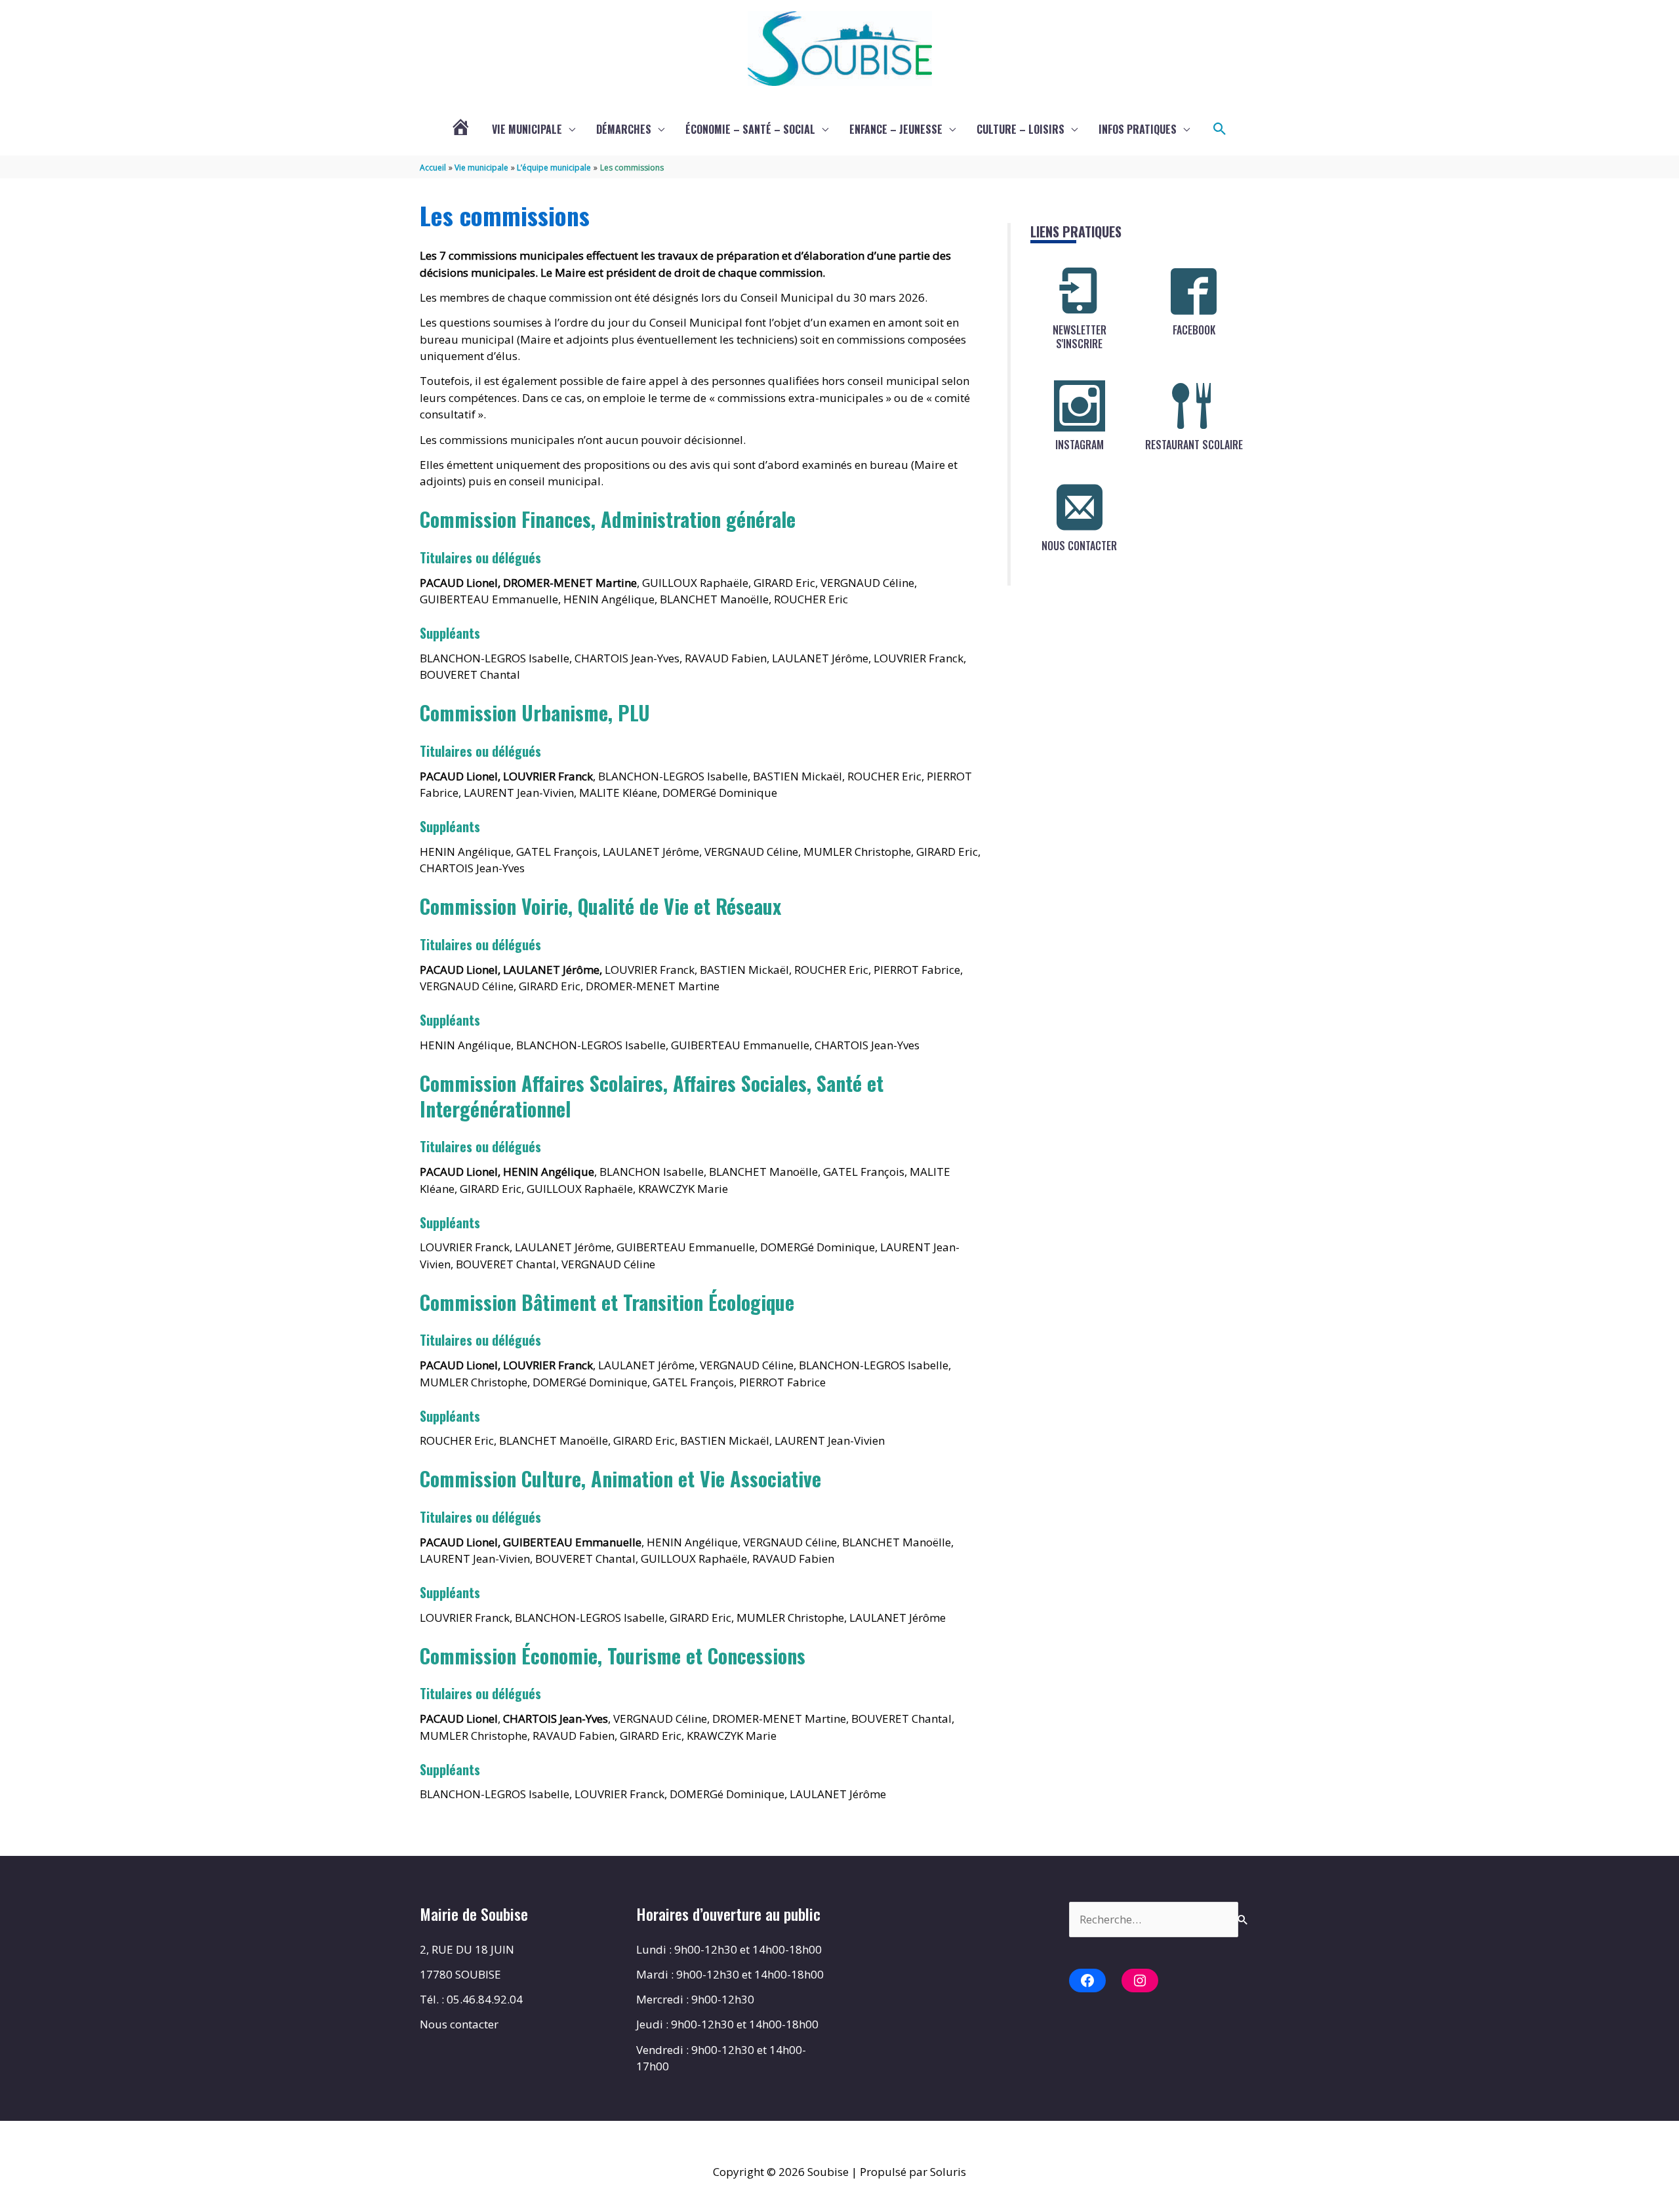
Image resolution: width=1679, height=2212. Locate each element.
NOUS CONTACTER (1079, 546)
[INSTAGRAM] (1080, 406)
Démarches (624, 129)
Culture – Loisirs (1021, 129)
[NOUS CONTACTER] (1080, 507)
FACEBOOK (1194, 330)
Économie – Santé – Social (750, 129)
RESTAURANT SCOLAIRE (1194, 445)
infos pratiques (1138, 129)
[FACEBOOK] (1194, 291)
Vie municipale (527, 129)
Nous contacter (459, 2024)
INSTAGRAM (1080, 445)
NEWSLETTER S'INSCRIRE (1080, 337)
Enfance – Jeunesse (896, 129)
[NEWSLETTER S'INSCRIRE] (1080, 291)
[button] (1220, 129)
